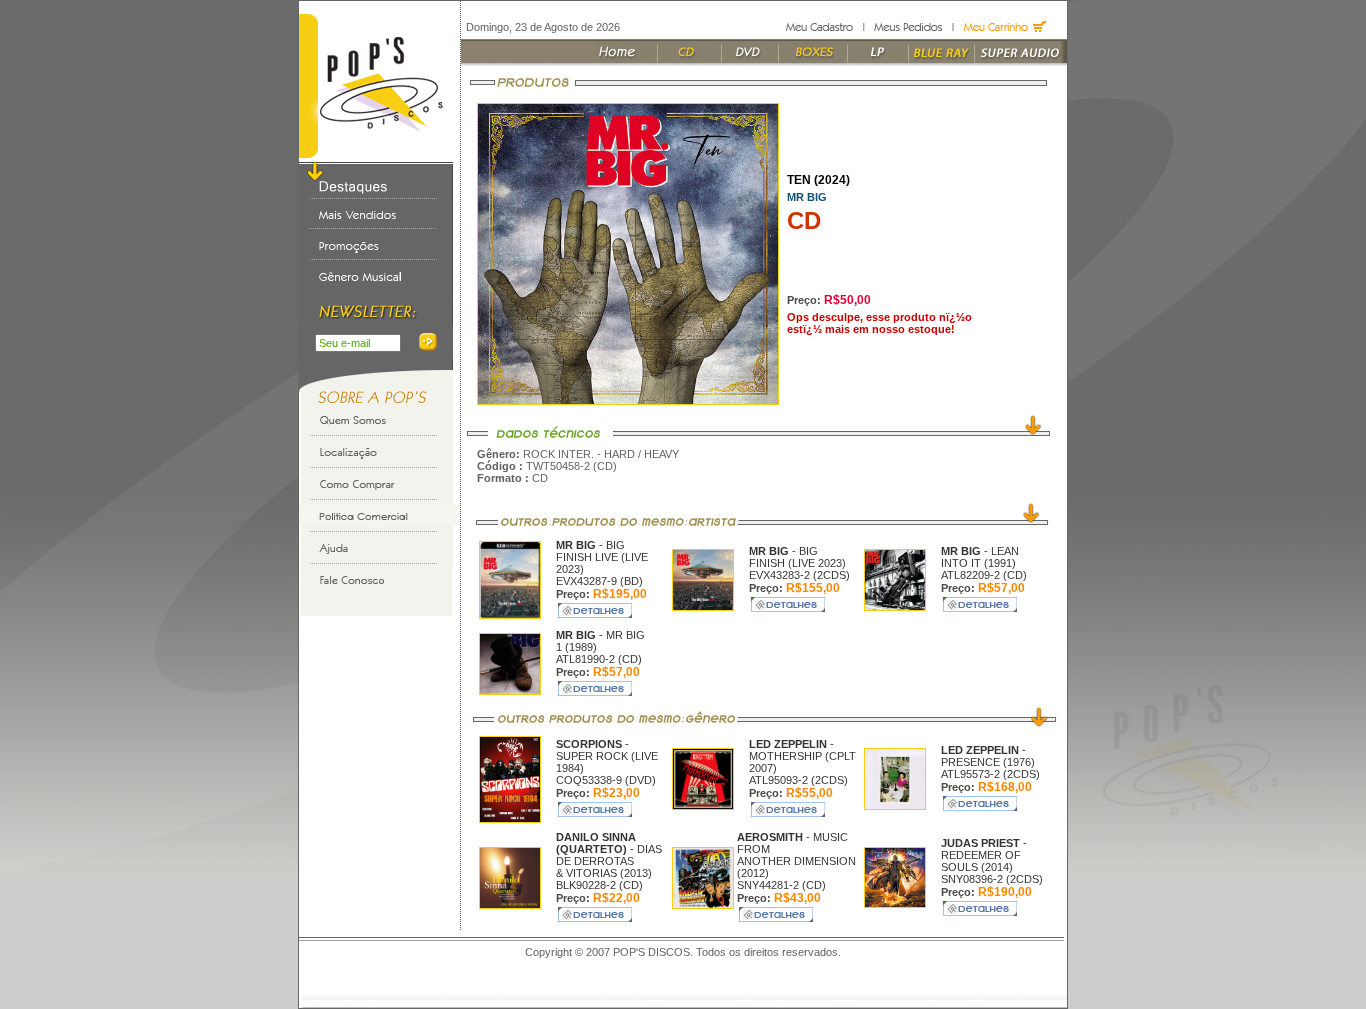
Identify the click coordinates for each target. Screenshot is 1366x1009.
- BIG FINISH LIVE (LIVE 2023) (602, 557)
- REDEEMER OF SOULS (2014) (984, 855)
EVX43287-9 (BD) (599, 581)
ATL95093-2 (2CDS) (798, 780)
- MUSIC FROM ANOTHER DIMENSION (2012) (796, 855)
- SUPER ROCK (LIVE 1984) (607, 756)
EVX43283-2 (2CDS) (799, 575)
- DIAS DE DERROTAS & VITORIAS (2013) (609, 855)
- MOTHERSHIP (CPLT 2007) (802, 756)
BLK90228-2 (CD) (599, 885)
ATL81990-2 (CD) (599, 659)
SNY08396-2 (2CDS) (992, 879)
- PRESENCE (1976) (988, 756)
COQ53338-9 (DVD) (606, 780)
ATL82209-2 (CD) (984, 575)
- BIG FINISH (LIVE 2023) (797, 557)
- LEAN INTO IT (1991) (980, 557)
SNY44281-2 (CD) (781, 885)
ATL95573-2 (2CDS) (990, 774)
